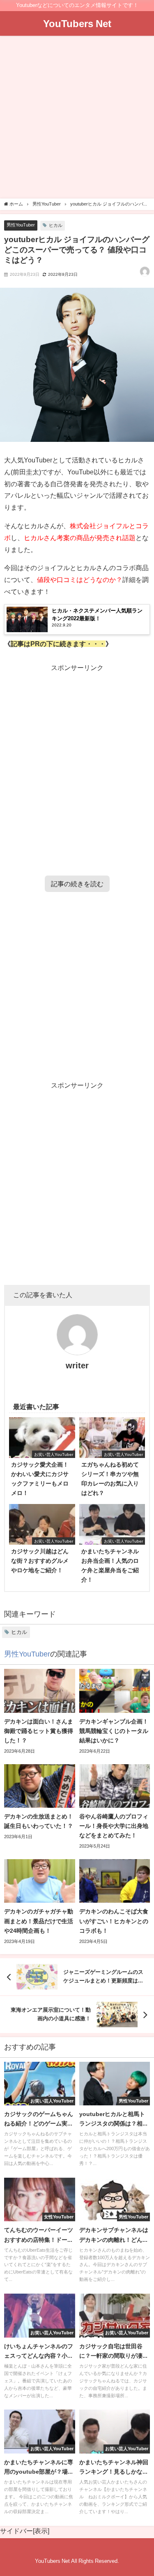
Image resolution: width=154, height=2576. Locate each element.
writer (77, 1365)
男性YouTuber (21, 225)
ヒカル (56, 225)
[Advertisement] (77, 118)
